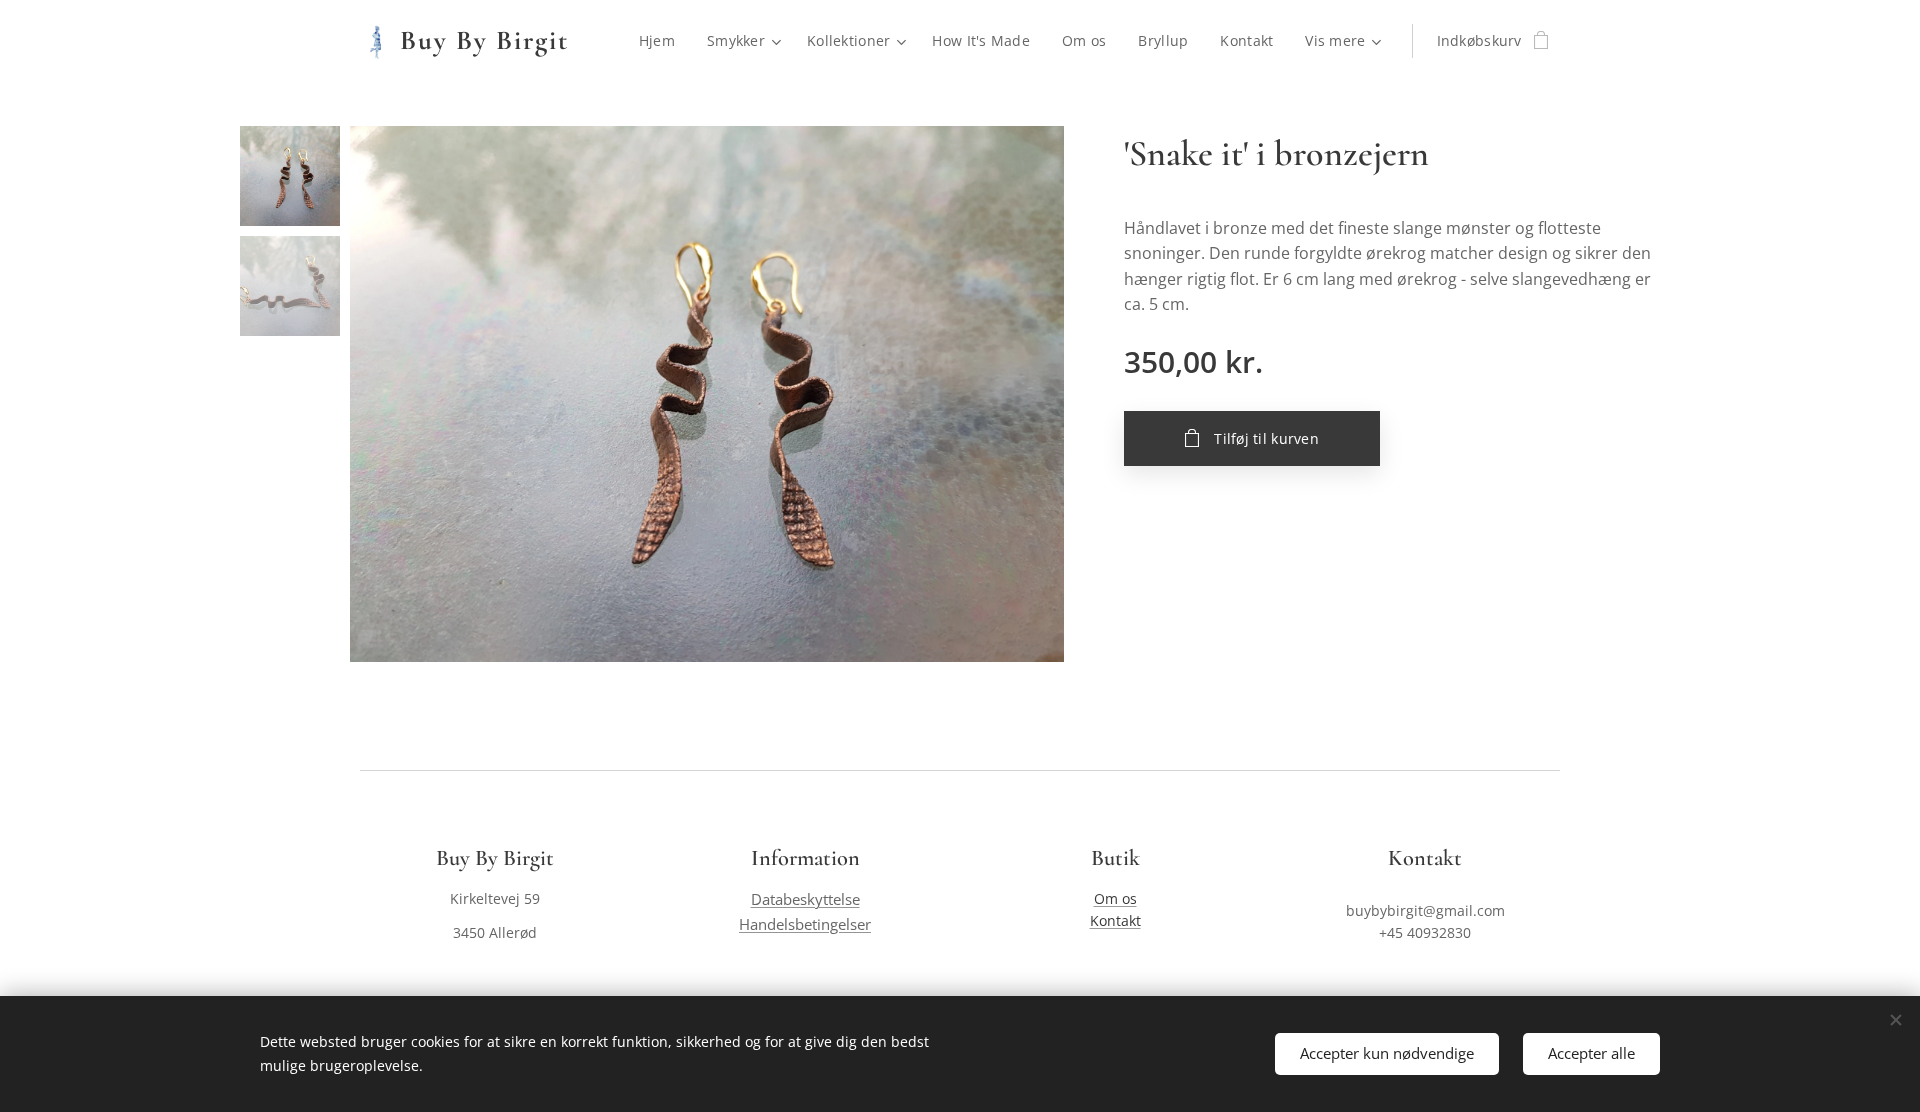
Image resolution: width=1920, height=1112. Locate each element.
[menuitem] (662, 41)
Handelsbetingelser (805, 924)
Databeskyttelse (805, 899)
